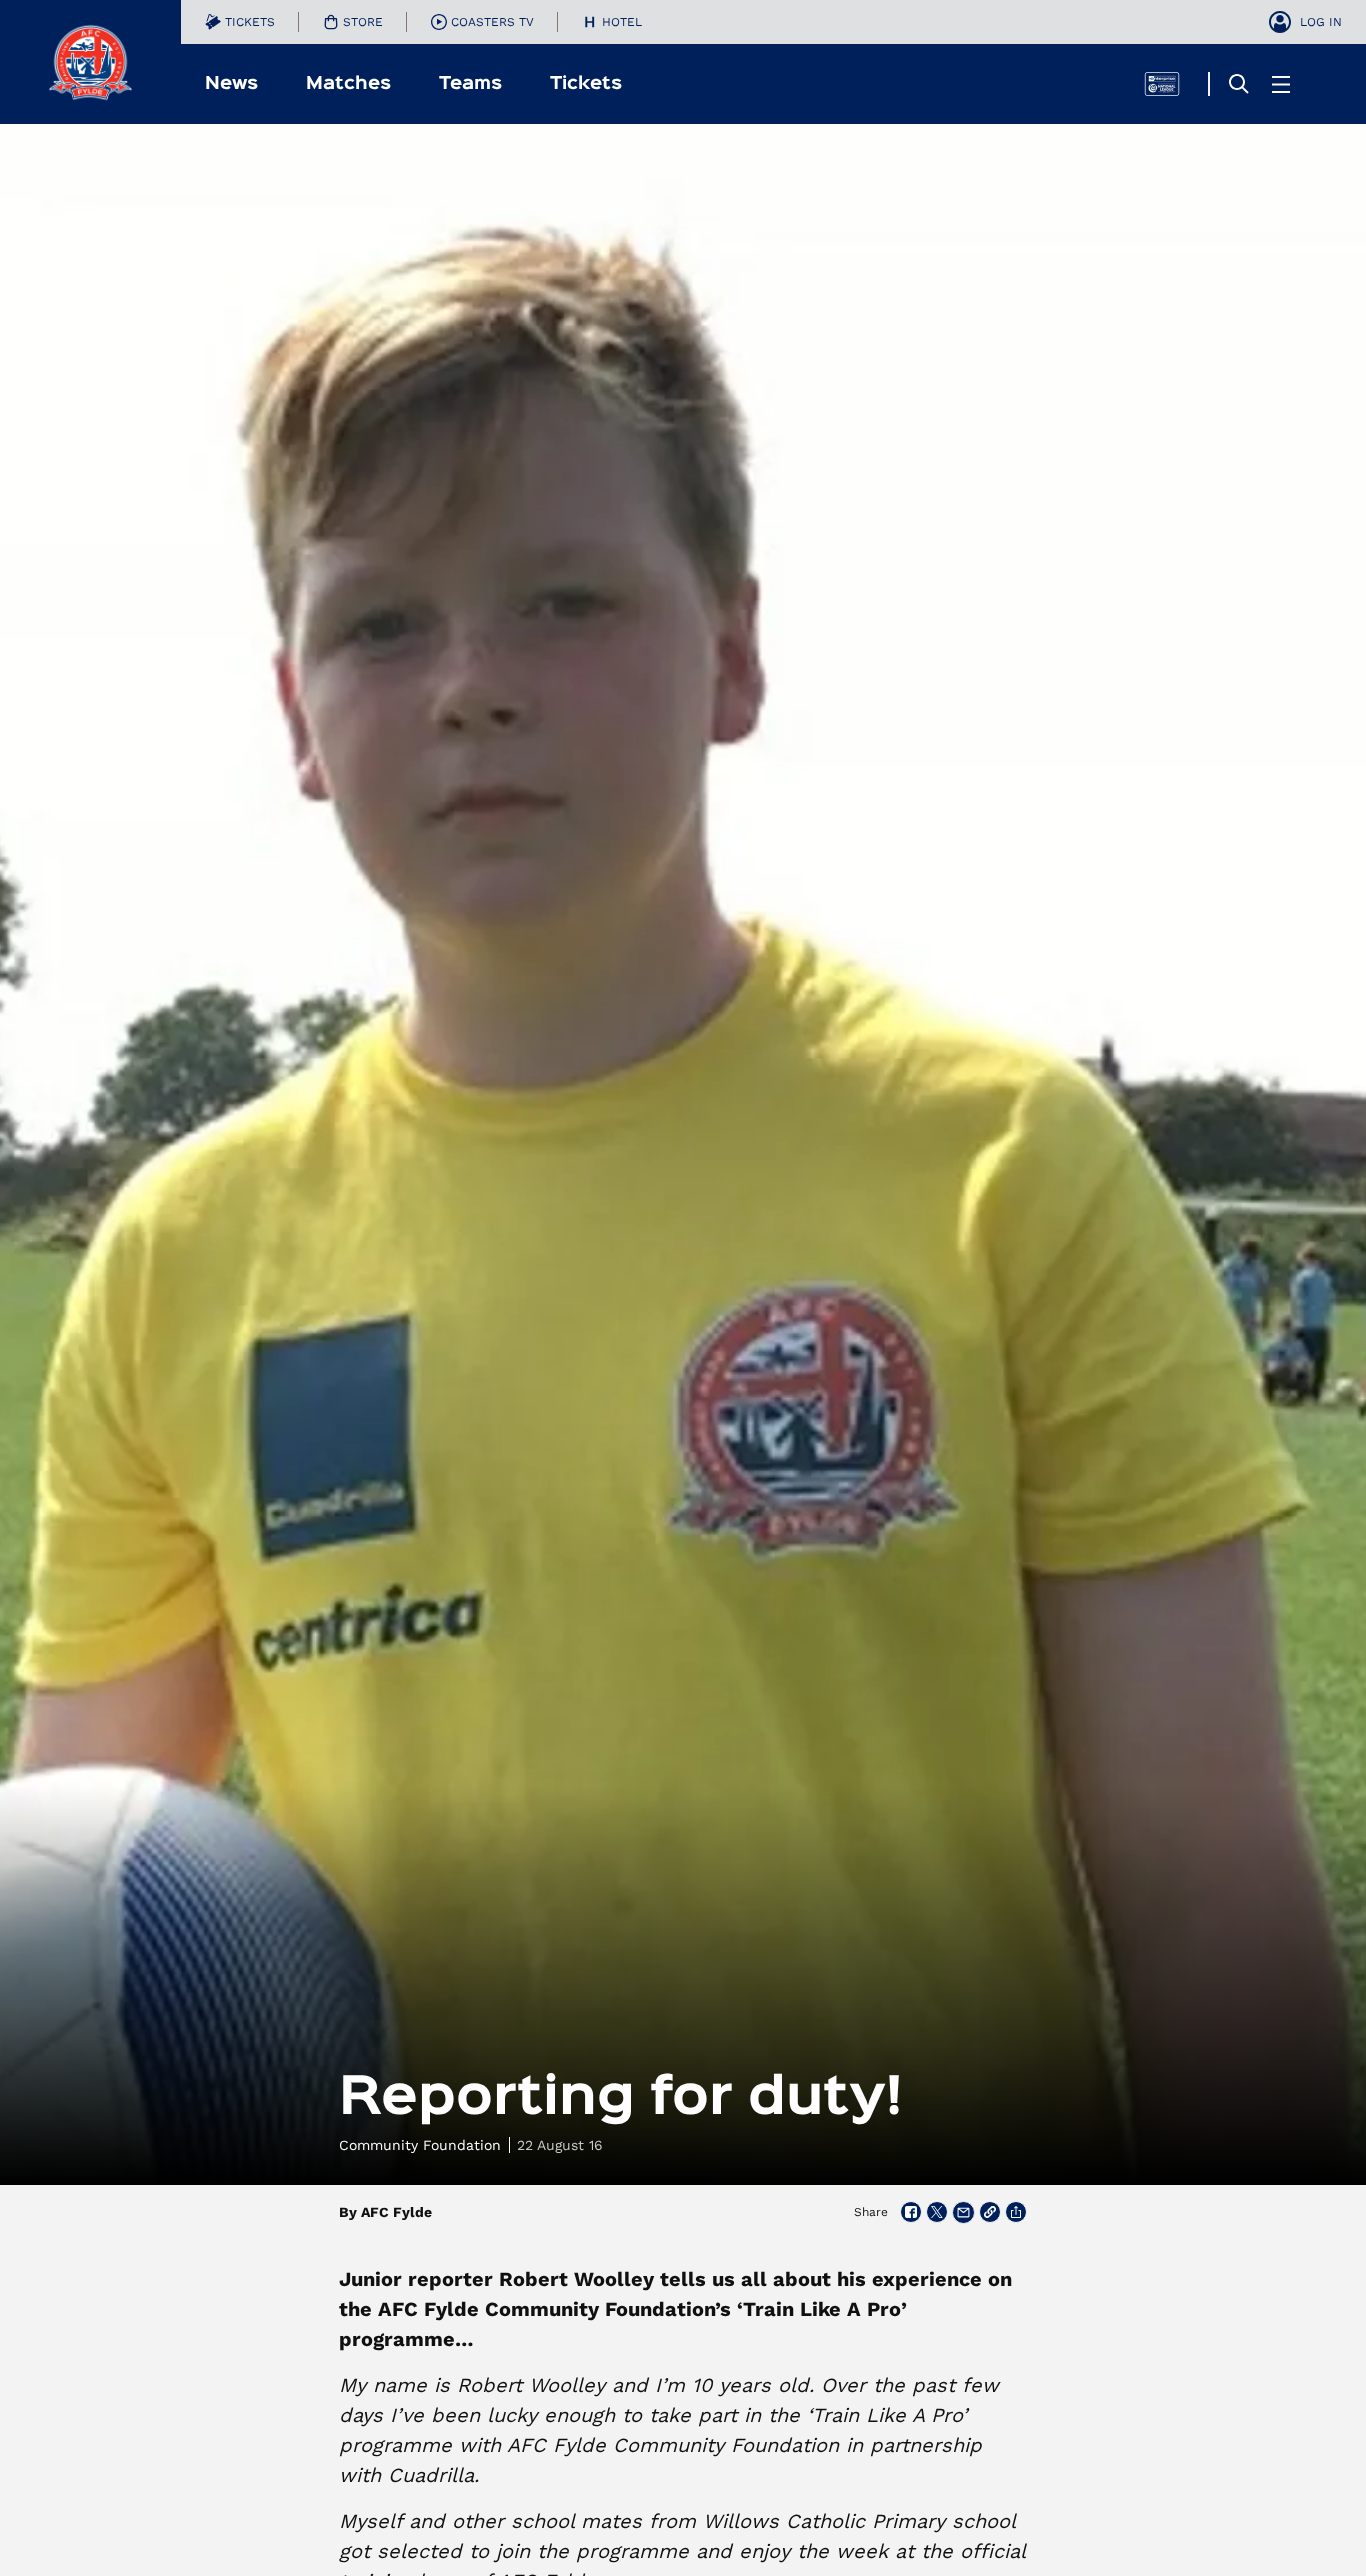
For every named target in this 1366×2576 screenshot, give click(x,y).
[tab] (240, 22)
